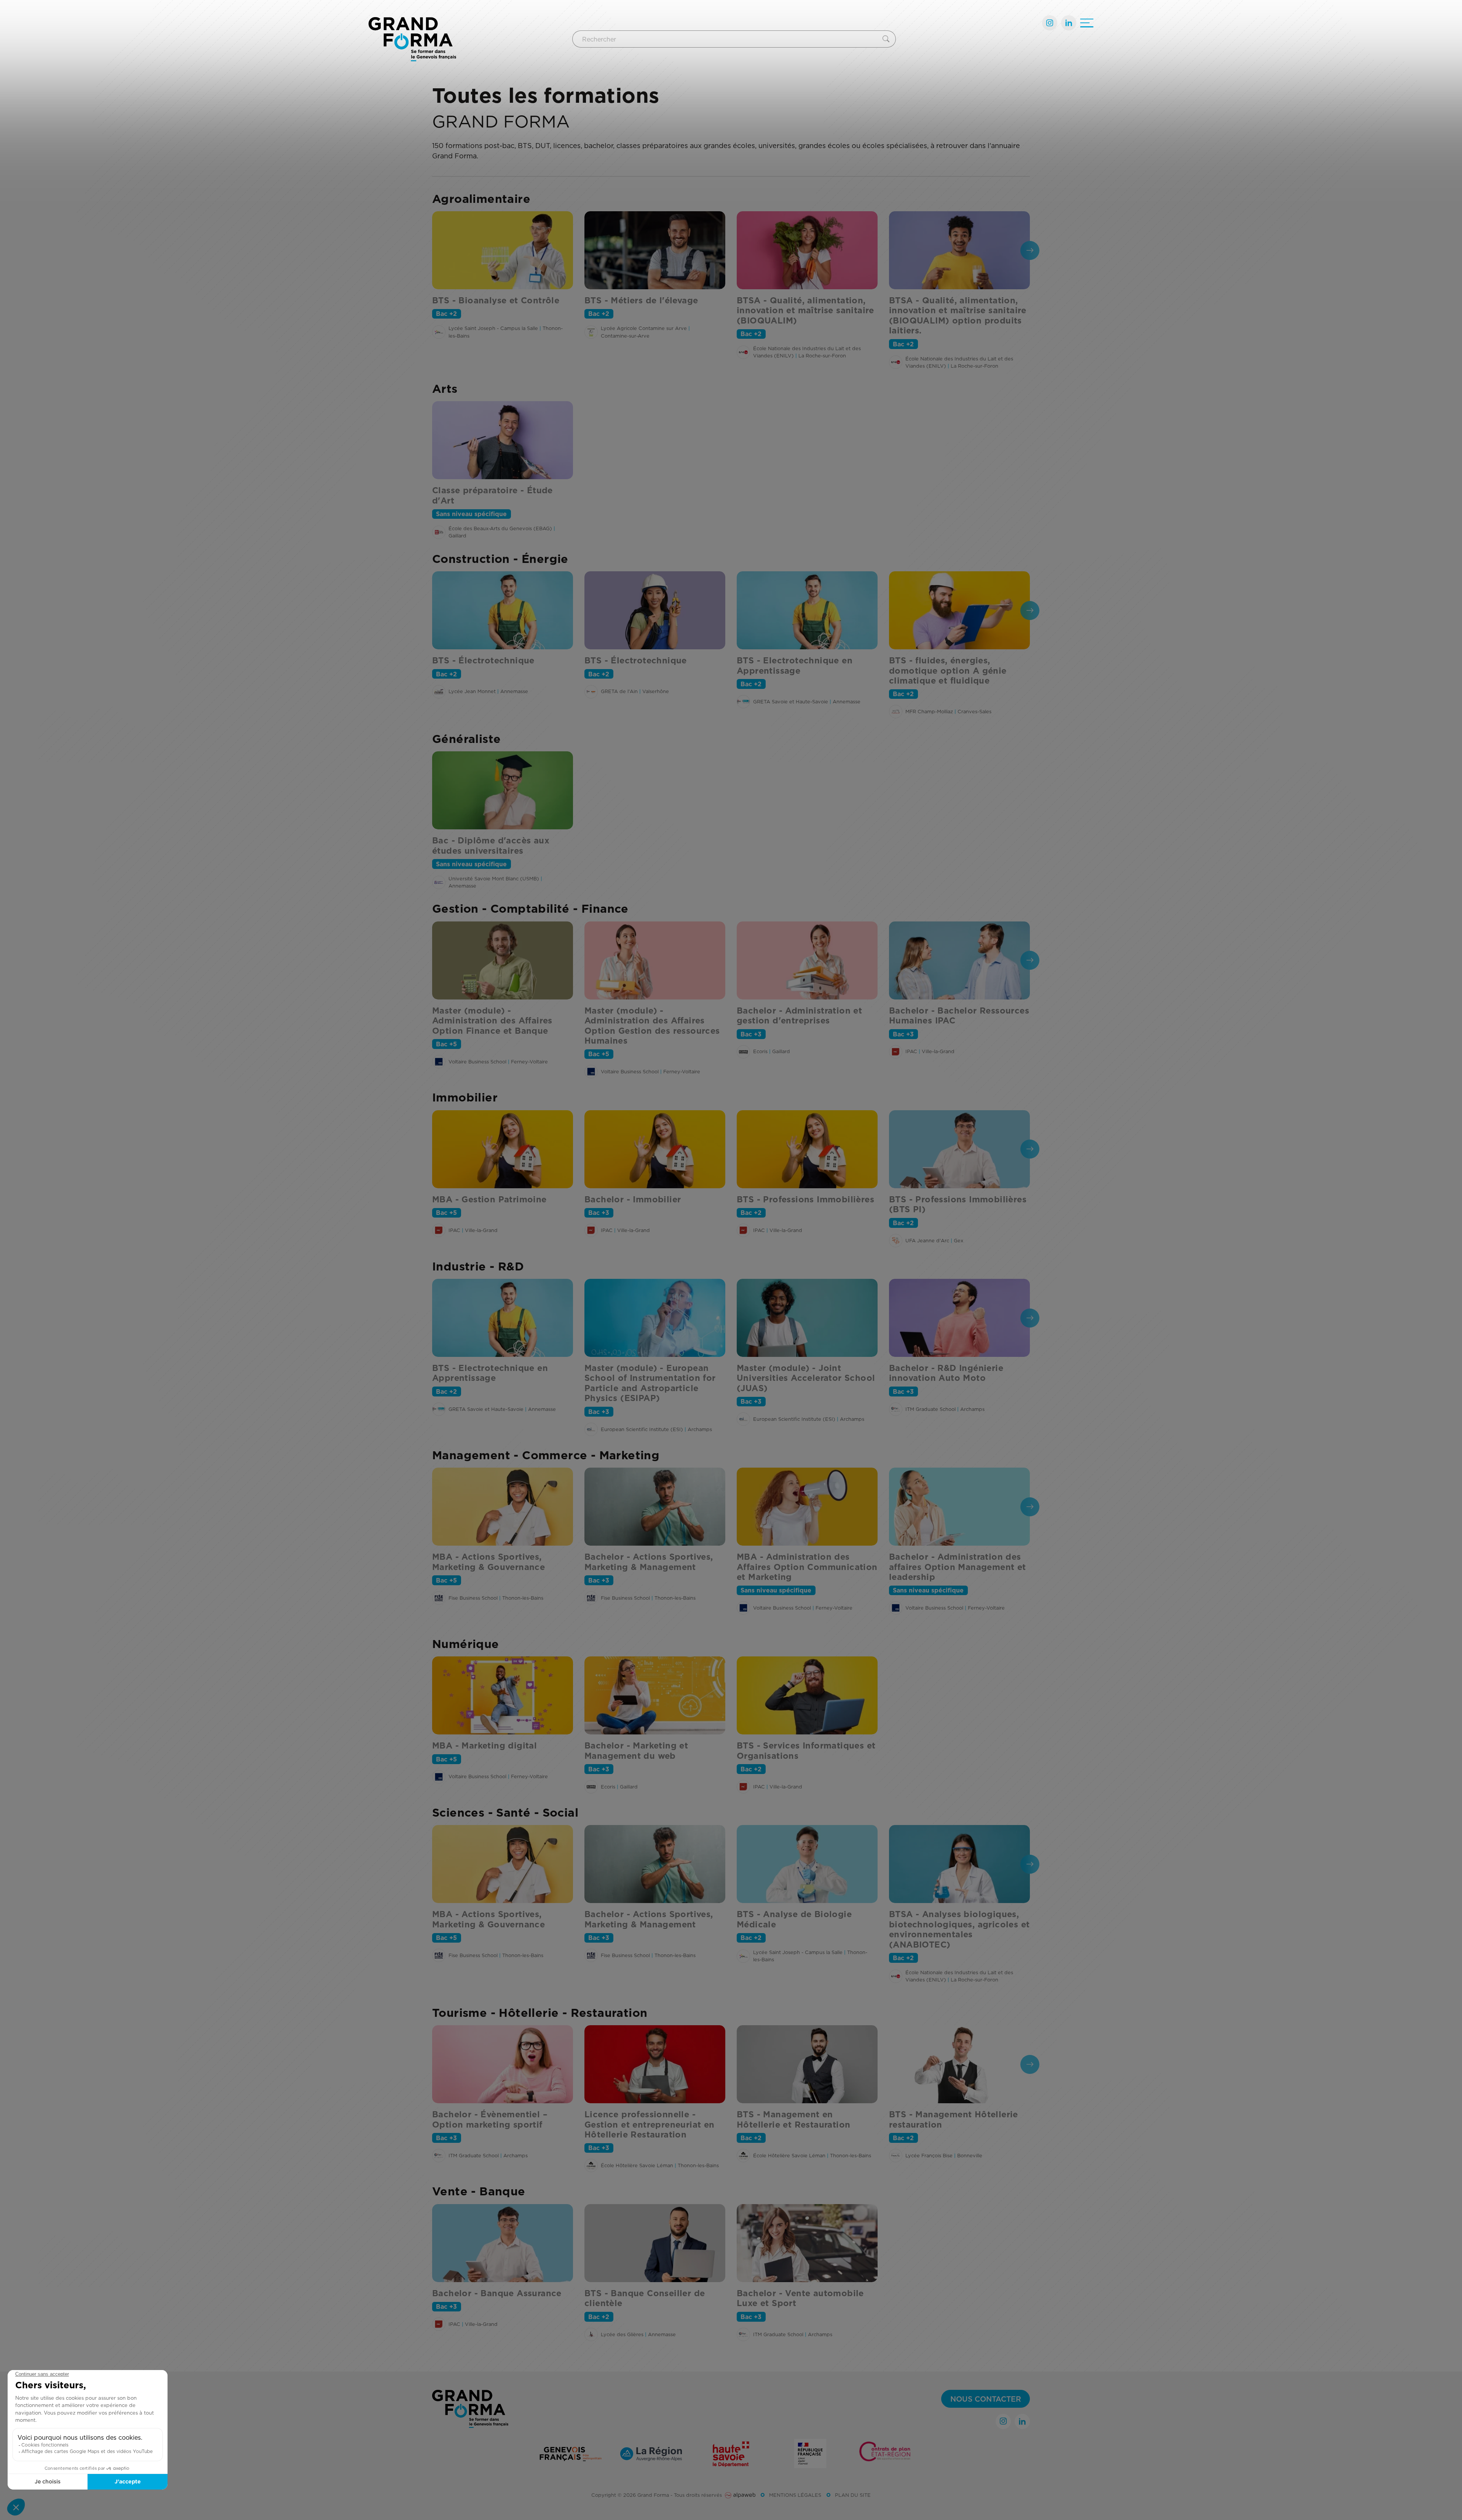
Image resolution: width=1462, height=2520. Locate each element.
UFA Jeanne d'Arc (927, 1240)
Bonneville (970, 2155)
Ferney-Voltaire (529, 1062)
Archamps (700, 1429)
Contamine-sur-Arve (625, 336)
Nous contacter (986, 2399)
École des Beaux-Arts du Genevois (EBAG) (500, 528)
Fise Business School (473, 1598)
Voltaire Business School (477, 1062)
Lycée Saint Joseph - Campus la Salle (493, 328)
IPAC (911, 1051)
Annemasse (514, 691)
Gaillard (457, 536)
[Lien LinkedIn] (1069, 23)
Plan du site (853, 2495)
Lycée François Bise (929, 2155)
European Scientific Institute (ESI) (642, 1429)
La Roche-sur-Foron (822, 355)
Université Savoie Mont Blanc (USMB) (494, 878)
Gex (958, 1240)
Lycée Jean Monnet (472, 691)
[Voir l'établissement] (439, 332)
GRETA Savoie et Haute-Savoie (791, 701)
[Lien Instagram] (1050, 23)
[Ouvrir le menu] (1087, 23)
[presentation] (1030, 250)
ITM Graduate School (931, 1409)
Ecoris (760, 1051)
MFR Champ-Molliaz (929, 711)
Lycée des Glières (622, 2334)
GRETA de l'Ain (619, 691)
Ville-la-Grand (938, 1051)
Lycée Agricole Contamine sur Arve (644, 328)
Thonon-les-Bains (523, 1598)
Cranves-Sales (974, 711)
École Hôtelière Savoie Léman (637, 2165)
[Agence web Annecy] (740, 2495)
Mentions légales (795, 2495)
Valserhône (656, 691)
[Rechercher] (888, 39)
